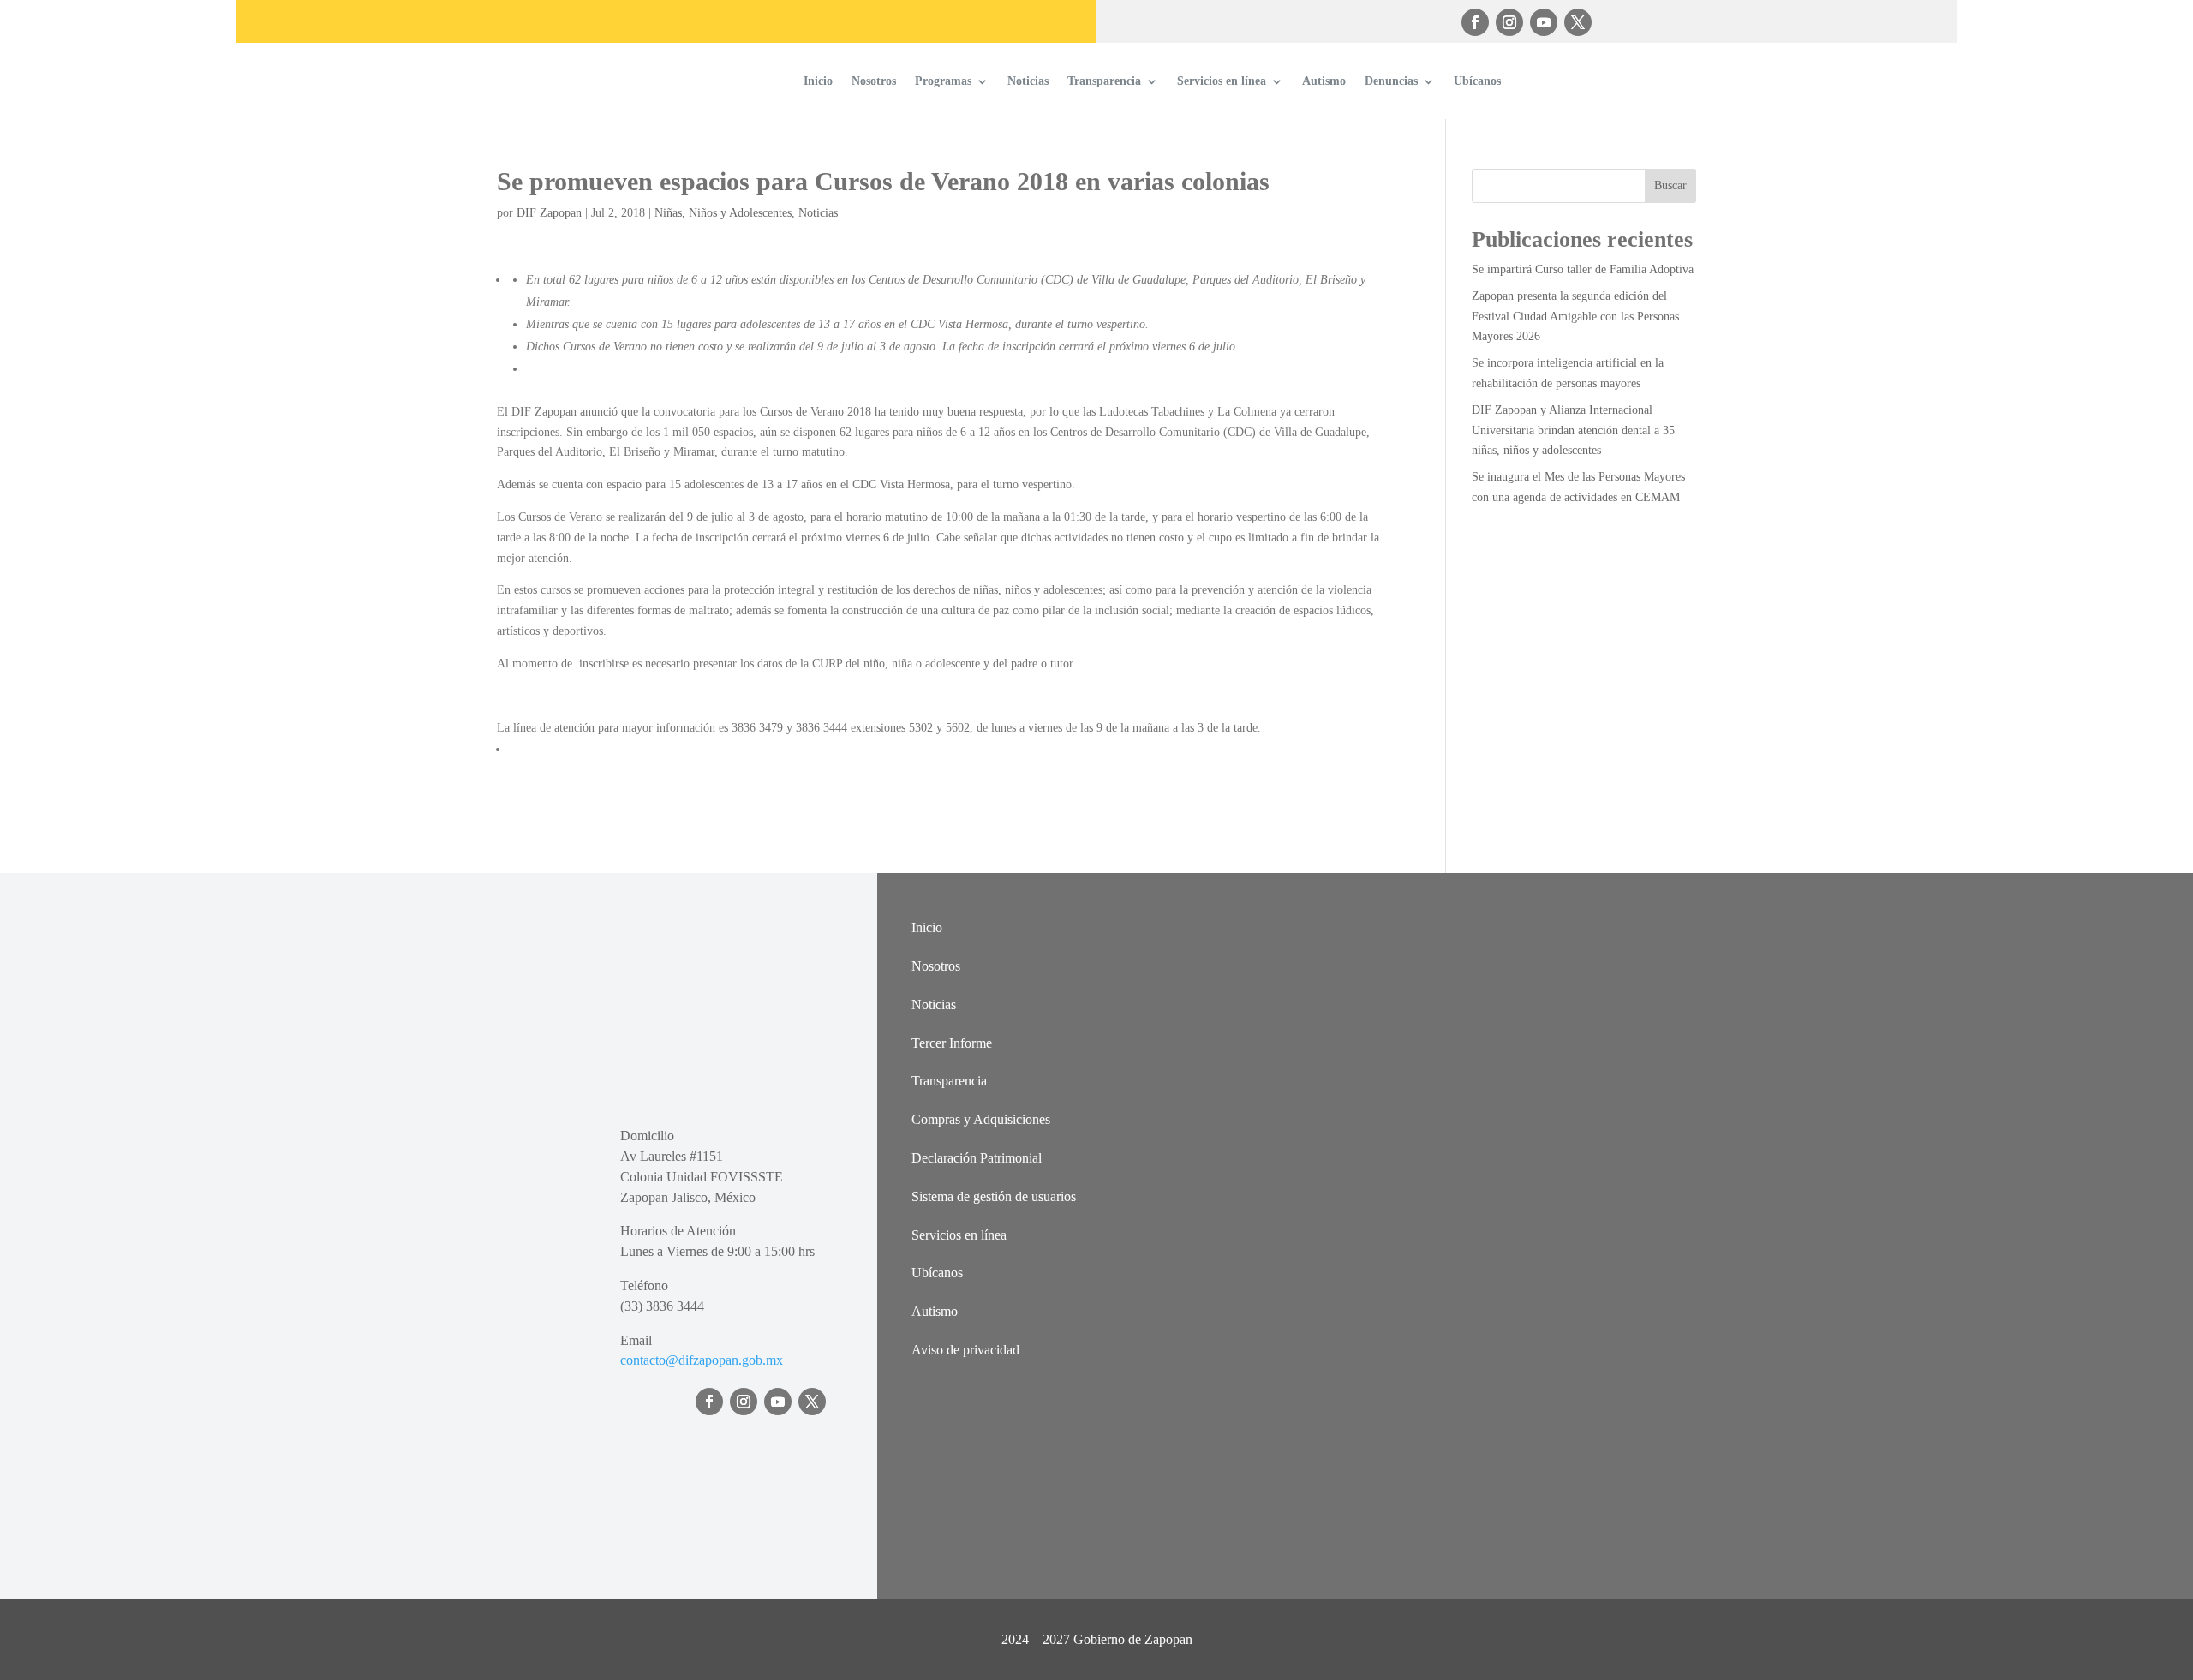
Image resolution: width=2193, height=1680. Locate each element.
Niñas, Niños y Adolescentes (723, 213)
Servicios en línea (1222, 81)
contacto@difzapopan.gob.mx (702, 1360)
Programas (943, 81)
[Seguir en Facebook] (1475, 22)
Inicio (818, 81)
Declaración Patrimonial (977, 1158)
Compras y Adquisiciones (981, 1119)
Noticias (1028, 81)
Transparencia (1104, 81)
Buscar (1670, 185)
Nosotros (874, 81)
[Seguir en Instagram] (1509, 22)
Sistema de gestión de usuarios (994, 1196)
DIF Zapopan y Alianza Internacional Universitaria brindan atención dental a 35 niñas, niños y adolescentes (1573, 430)
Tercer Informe (952, 1043)
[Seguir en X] (1578, 22)
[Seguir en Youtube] (1544, 22)
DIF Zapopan (549, 213)
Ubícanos (1477, 81)
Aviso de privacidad (965, 1350)
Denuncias (1391, 81)
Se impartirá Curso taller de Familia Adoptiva (1583, 269)
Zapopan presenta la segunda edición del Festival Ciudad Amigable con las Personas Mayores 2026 (1575, 317)
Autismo (1324, 81)
